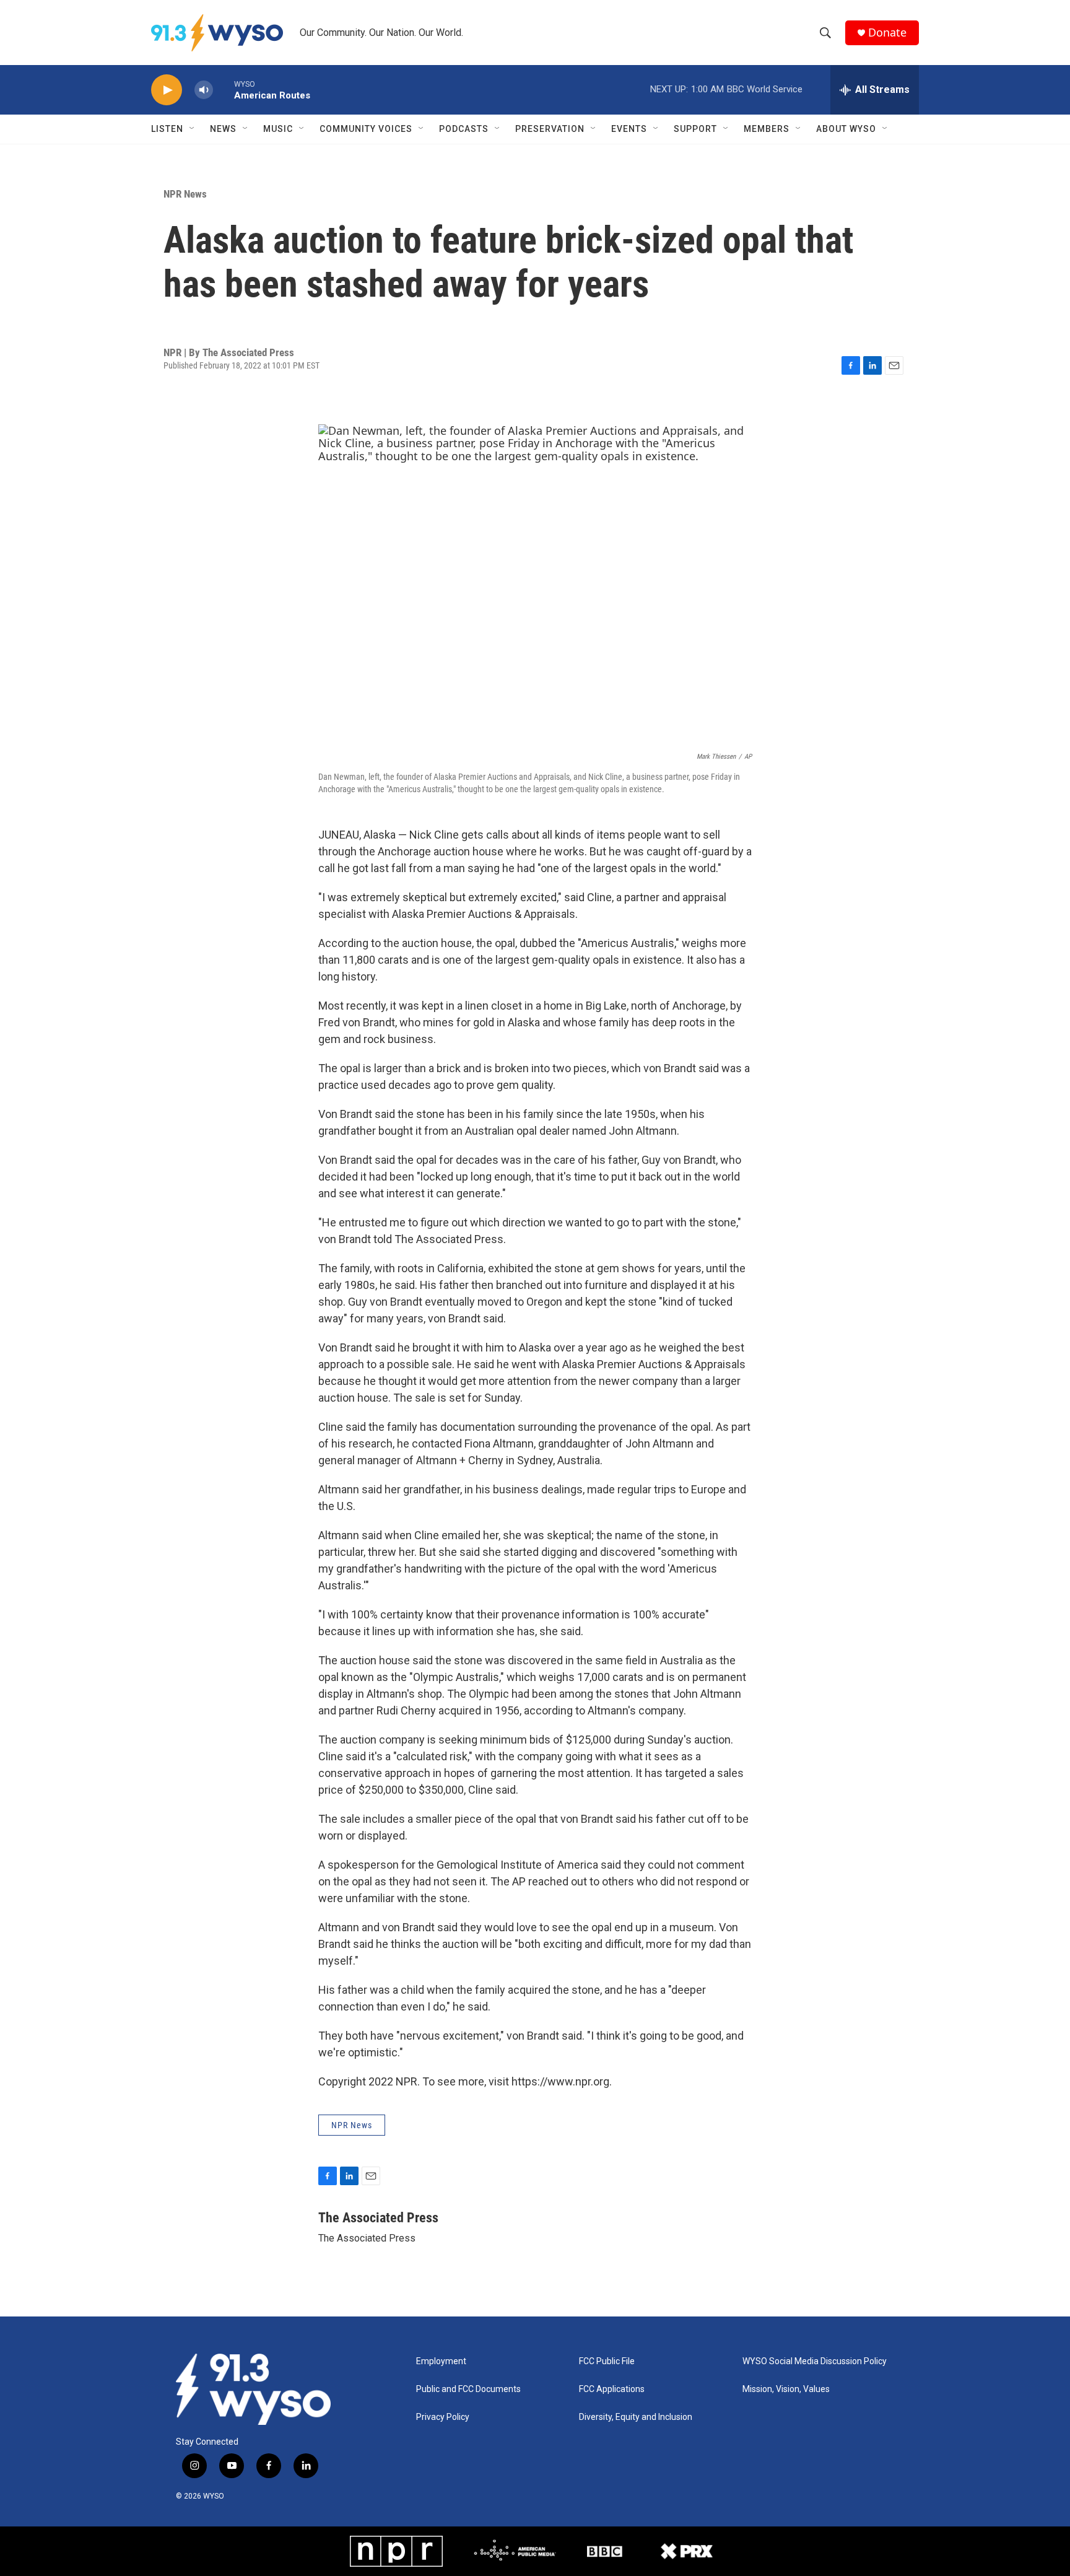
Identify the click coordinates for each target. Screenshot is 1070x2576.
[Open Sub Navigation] (193, 129)
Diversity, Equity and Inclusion (636, 2417)
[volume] (204, 90)
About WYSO (846, 129)
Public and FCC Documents (468, 2389)
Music (278, 129)
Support (695, 129)
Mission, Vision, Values (786, 2389)
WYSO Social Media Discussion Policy (815, 2361)
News (223, 129)
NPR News (185, 194)
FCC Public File (607, 2361)
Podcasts (464, 129)
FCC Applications (612, 2389)
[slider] (224, 90)
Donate (887, 33)
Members (767, 129)
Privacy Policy (443, 2417)
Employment (441, 2361)
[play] (167, 90)
